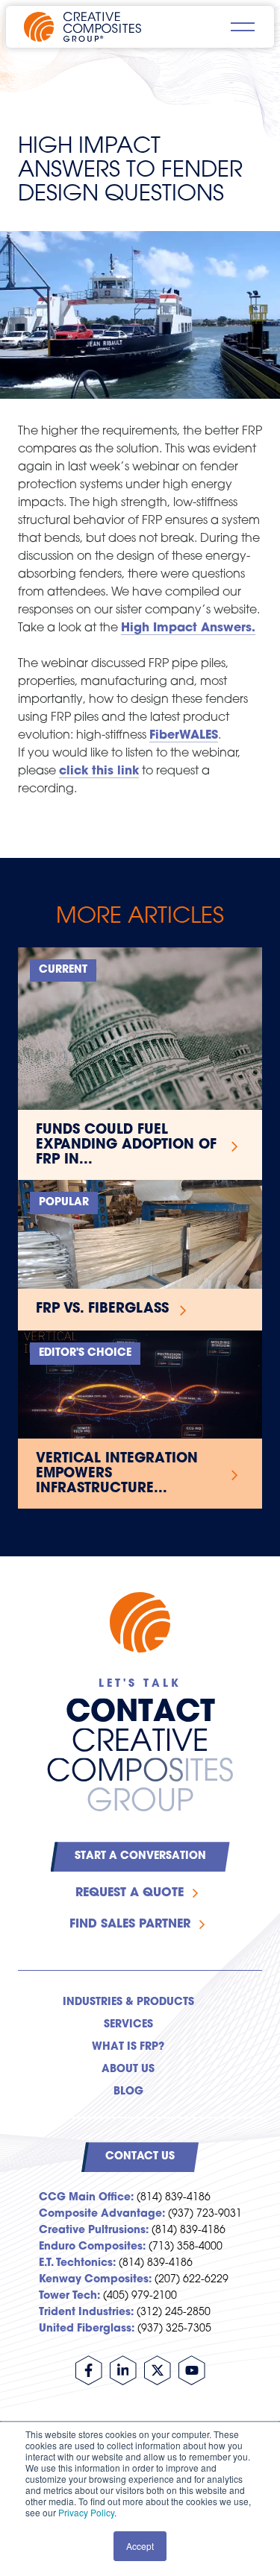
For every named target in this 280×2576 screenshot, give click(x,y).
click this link (99, 771)
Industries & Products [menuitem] (128, 2002)
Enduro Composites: (92, 2247)
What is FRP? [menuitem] (128, 2047)
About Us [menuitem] (128, 2070)
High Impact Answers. (188, 628)
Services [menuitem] (128, 2025)
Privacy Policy (86, 2512)
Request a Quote (130, 1893)
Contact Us (140, 2157)
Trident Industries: (86, 2313)
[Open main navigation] (243, 27)
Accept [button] (140, 2546)
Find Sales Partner (130, 1925)
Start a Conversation (140, 1856)
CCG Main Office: (86, 2198)
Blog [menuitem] (128, 2092)
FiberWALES (184, 736)
